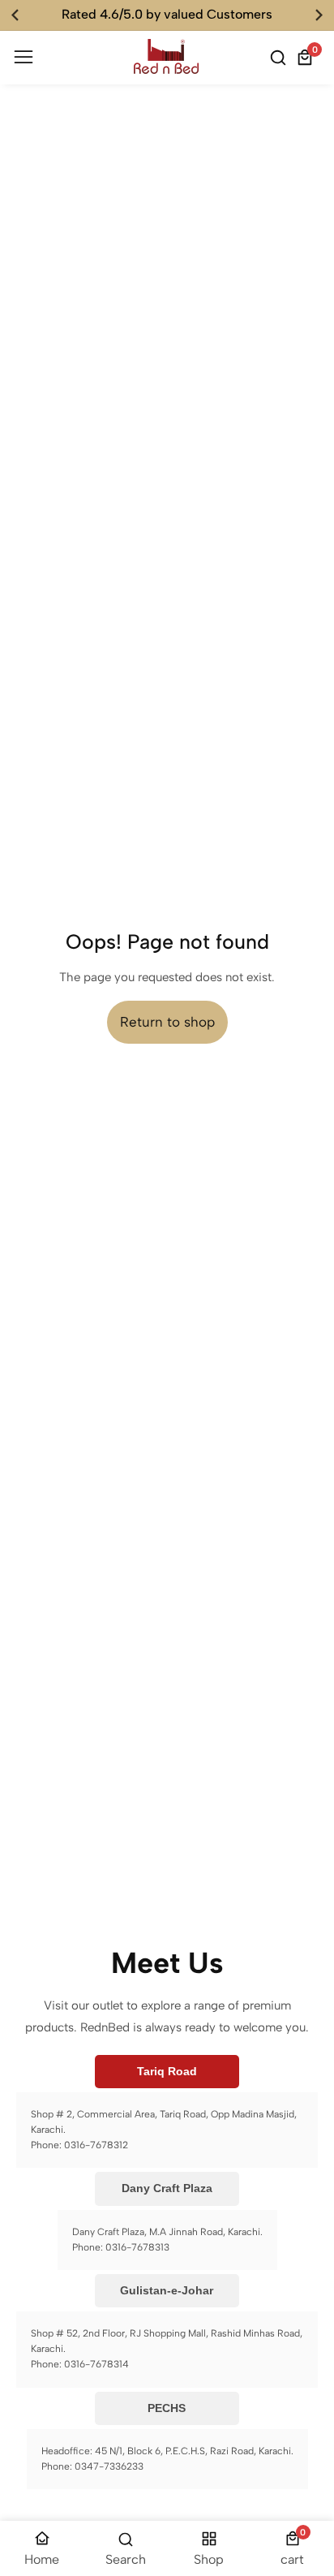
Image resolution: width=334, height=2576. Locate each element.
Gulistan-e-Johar (167, 2290)
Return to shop (167, 1022)
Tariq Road (167, 2071)
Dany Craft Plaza (167, 2188)
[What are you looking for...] (280, 58)
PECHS (167, 2408)
